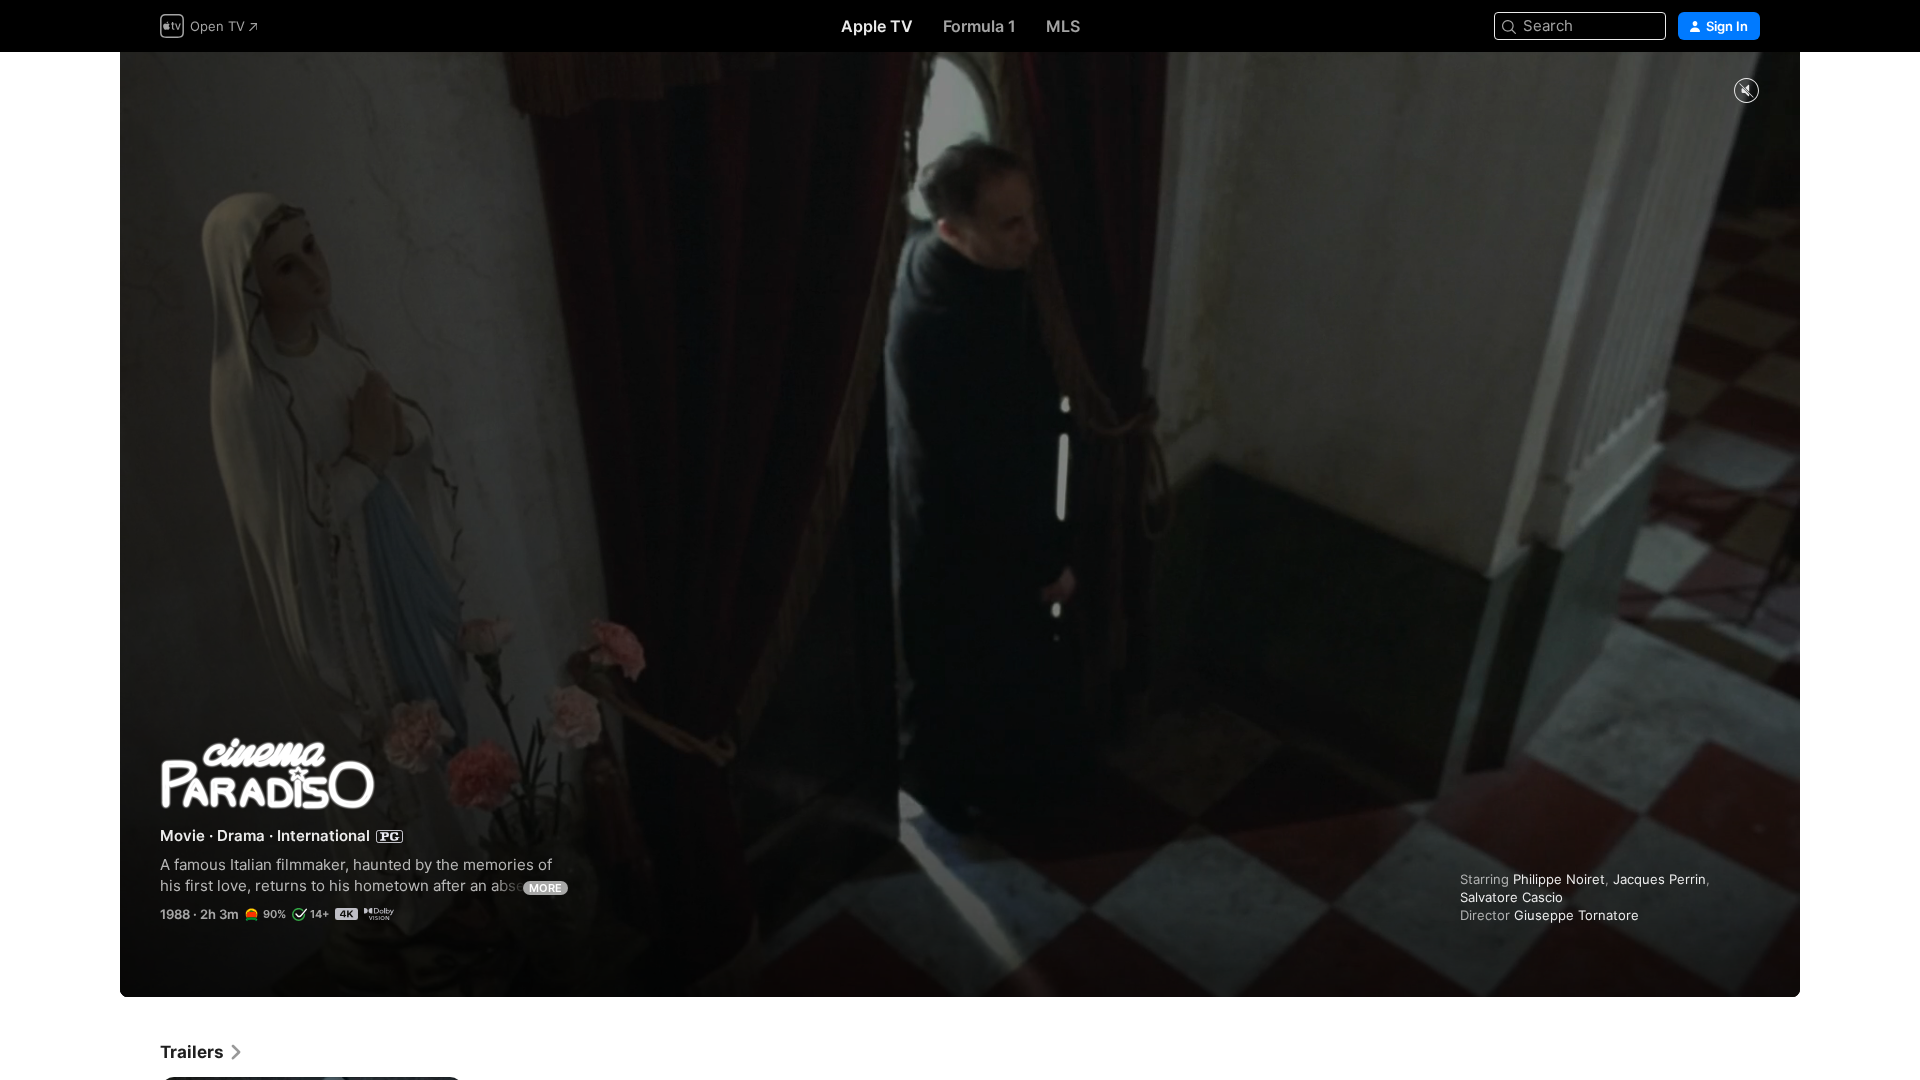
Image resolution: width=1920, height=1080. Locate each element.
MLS (1063, 26)
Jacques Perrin (1659, 879)
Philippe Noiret (1559, 879)
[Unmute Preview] (1746, 91)
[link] (202, 1052)
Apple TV (877, 26)
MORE (545, 888)
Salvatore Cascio (1511, 897)
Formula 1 (979, 26)
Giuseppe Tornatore (1576, 915)
